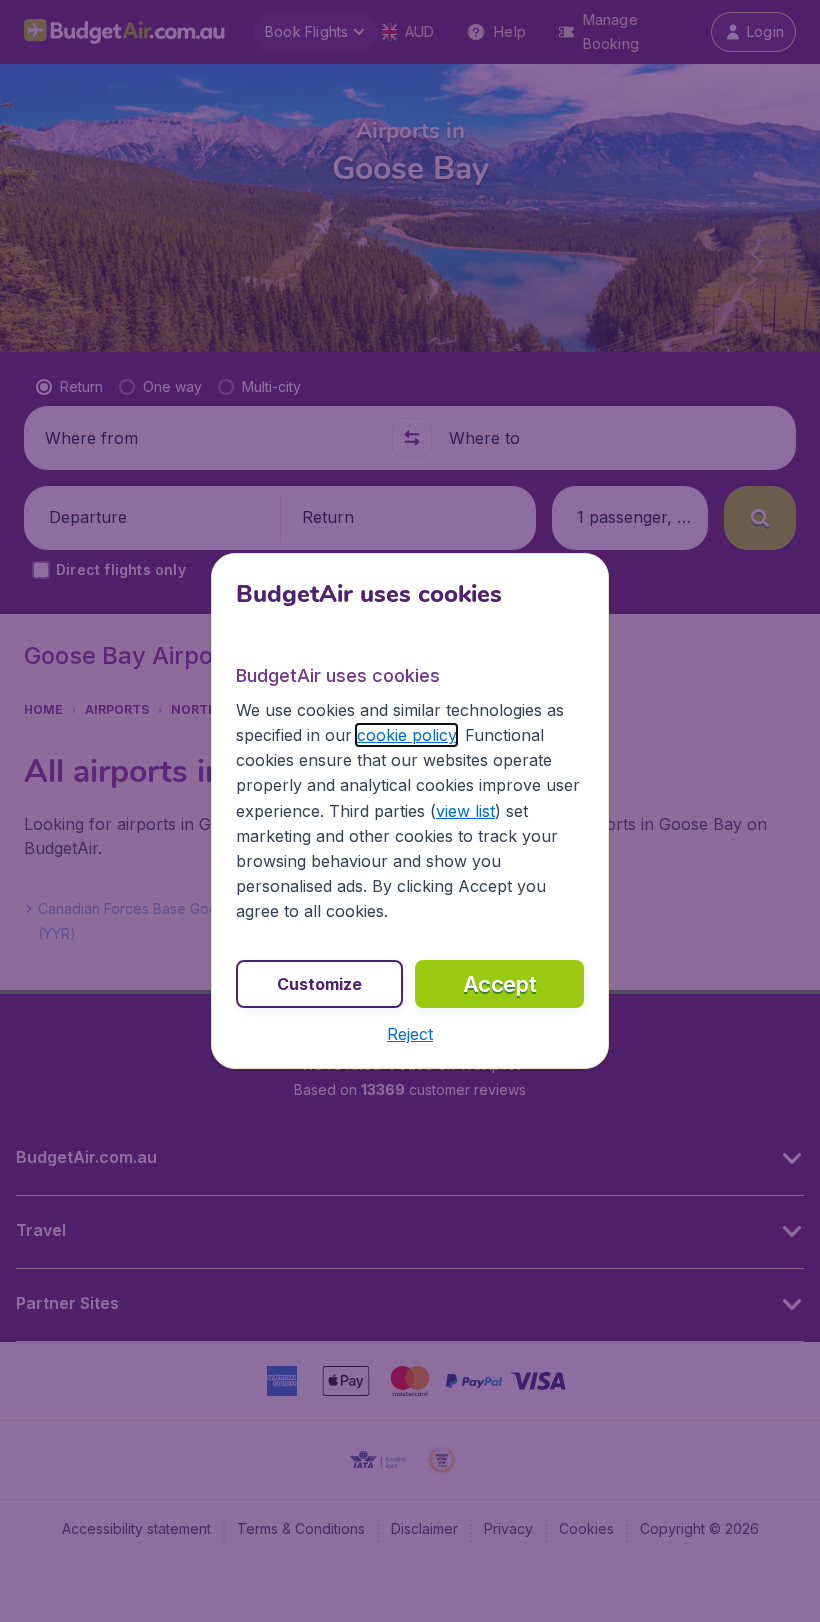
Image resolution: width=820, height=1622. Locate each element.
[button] (410, 1034)
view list (465, 811)
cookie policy (406, 735)
